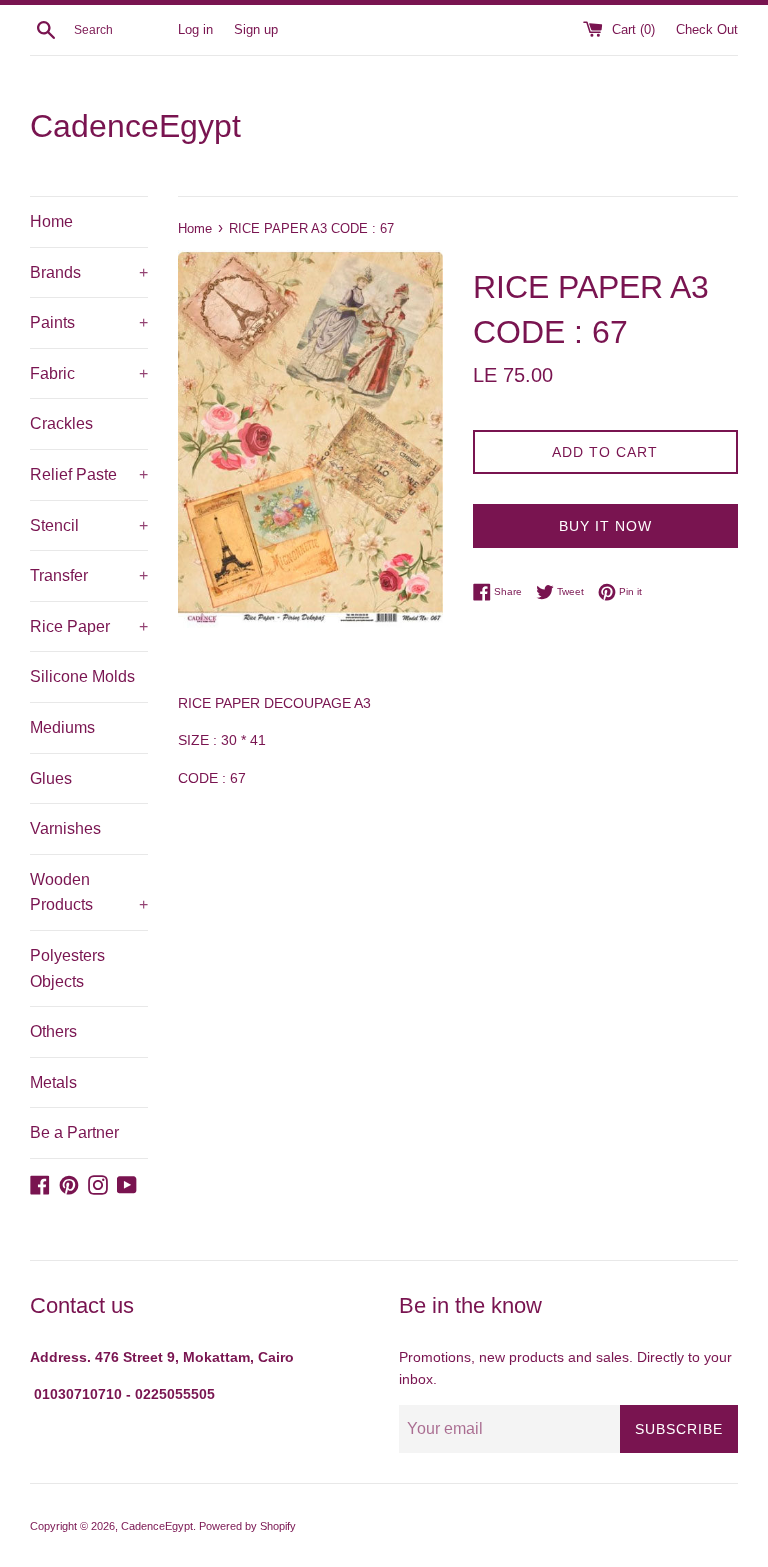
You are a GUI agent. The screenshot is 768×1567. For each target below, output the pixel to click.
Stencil (89, 525)
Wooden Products (89, 892)
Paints (89, 322)
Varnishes (65, 828)
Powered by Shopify (247, 1526)
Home (51, 221)
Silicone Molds (82, 676)
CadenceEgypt (135, 126)
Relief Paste (89, 474)
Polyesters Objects (67, 968)
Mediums (62, 727)
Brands (89, 272)
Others (53, 1031)
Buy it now (605, 526)
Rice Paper (89, 626)
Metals (53, 1082)
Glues (51, 778)
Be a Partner (74, 1132)
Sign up (256, 30)
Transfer (89, 575)
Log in (195, 30)
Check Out (707, 30)
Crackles (61, 423)
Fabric (89, 373)
